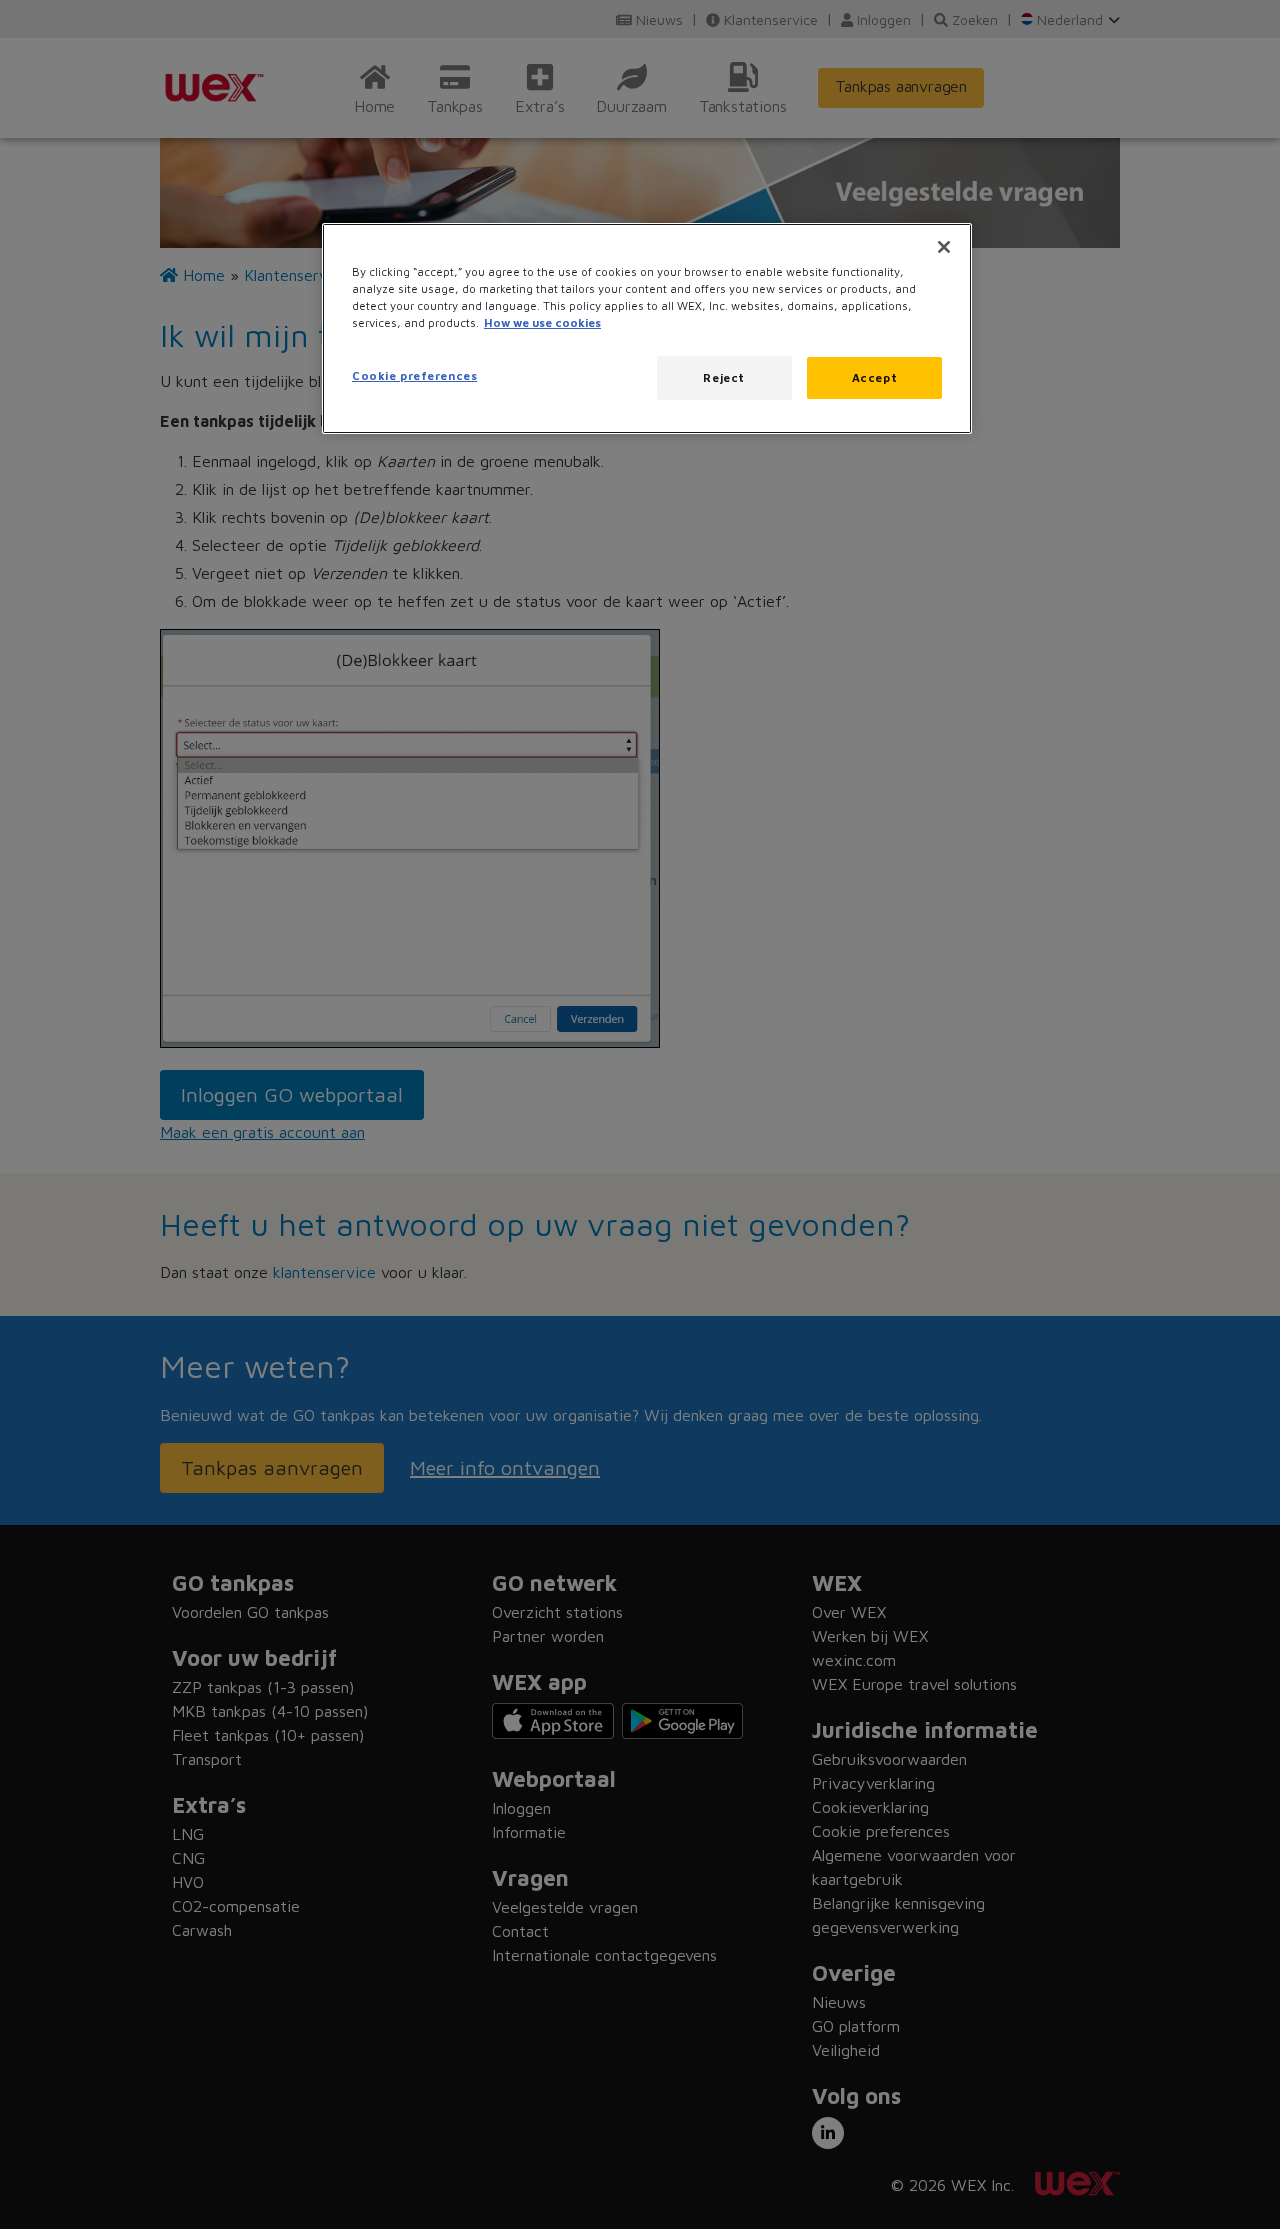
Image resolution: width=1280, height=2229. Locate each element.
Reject (723, 377)
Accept (874, 377)
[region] (647, 328)
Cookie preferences (414, 375)
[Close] (944, 247)
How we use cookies (542, 322)
